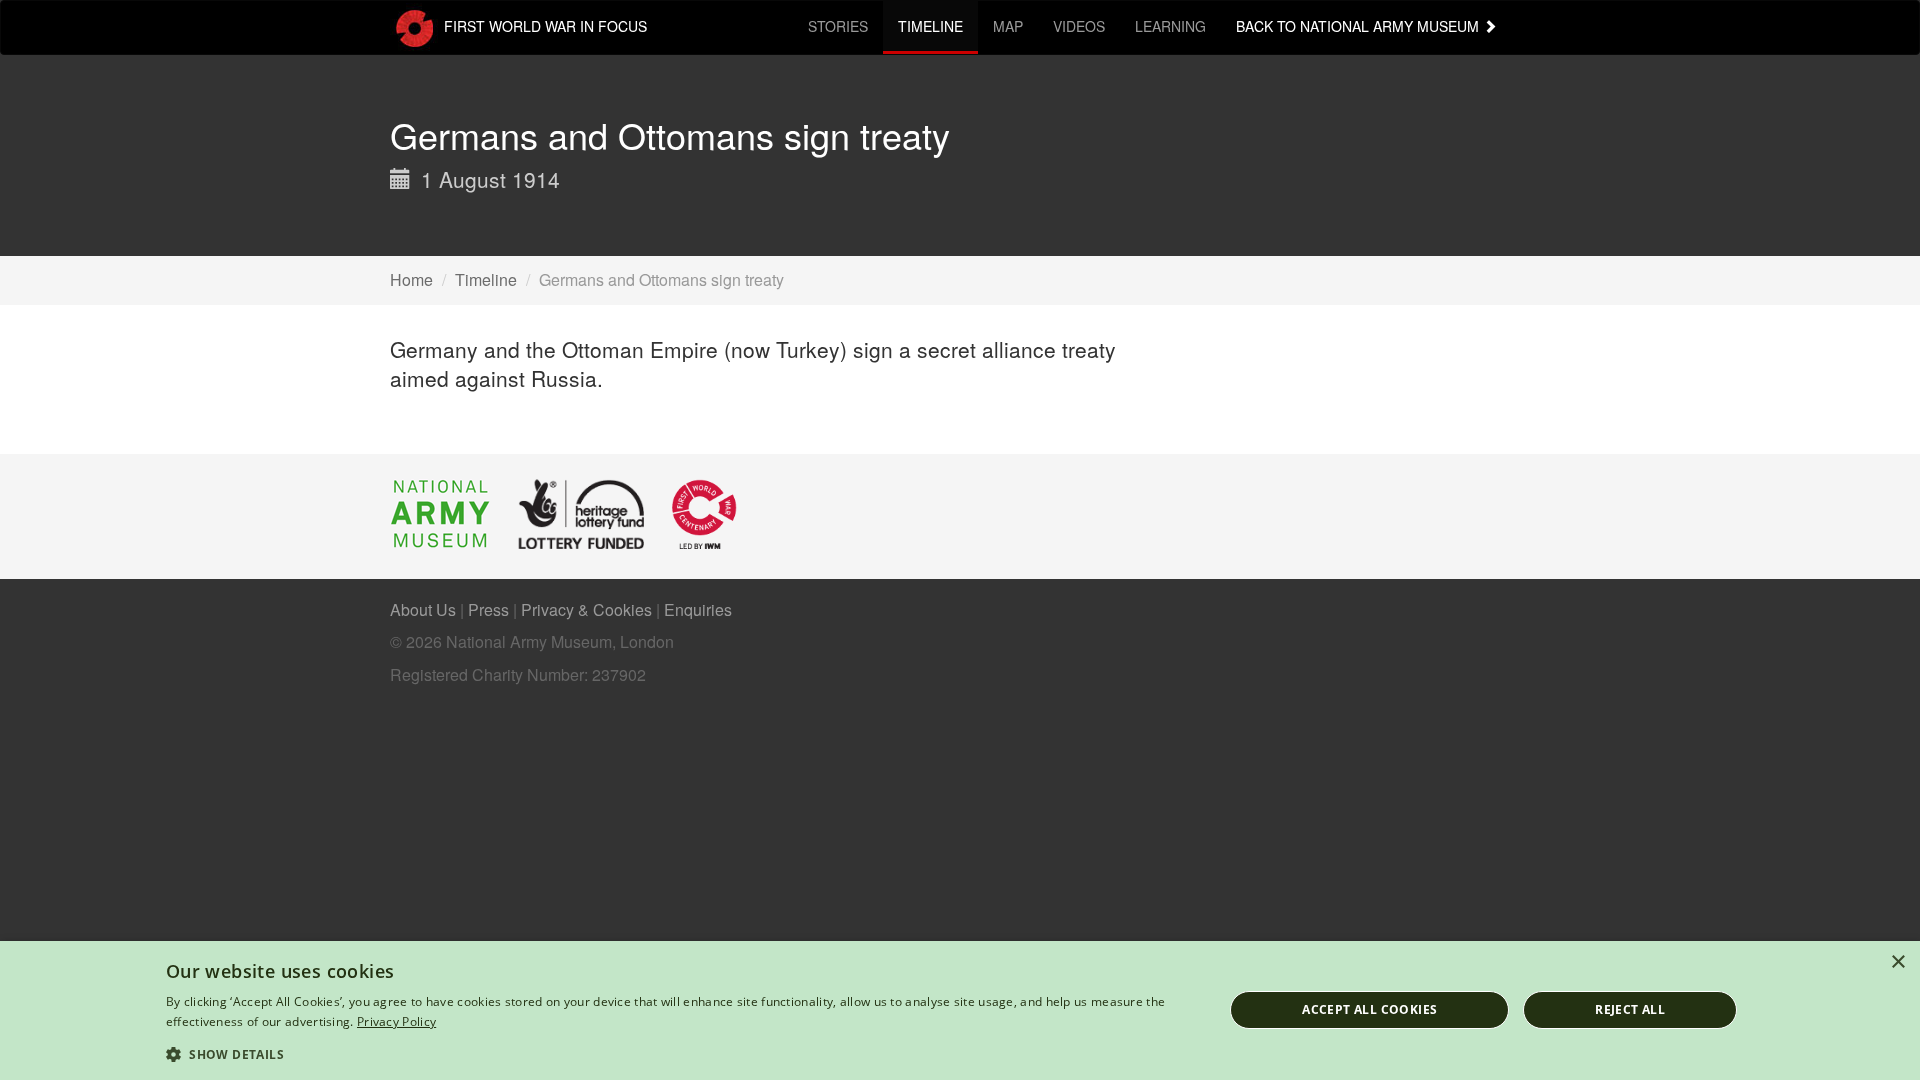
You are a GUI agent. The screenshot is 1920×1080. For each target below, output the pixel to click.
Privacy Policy (396, 1021)
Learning (1170, 26)
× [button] (1897, 962)
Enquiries (698, 609)
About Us (423, 609)
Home (411, 279)
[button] (679, 1053)
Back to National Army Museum (1359, 26)
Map (1008, 26)
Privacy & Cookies (586, 609)
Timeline (930, 26)
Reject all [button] (1630, 1009)
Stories (838, 26)
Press (488, 609)
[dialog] (960, 1010)
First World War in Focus (543, 26)
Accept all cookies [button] (1369, 1009)
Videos (1079, 26)
